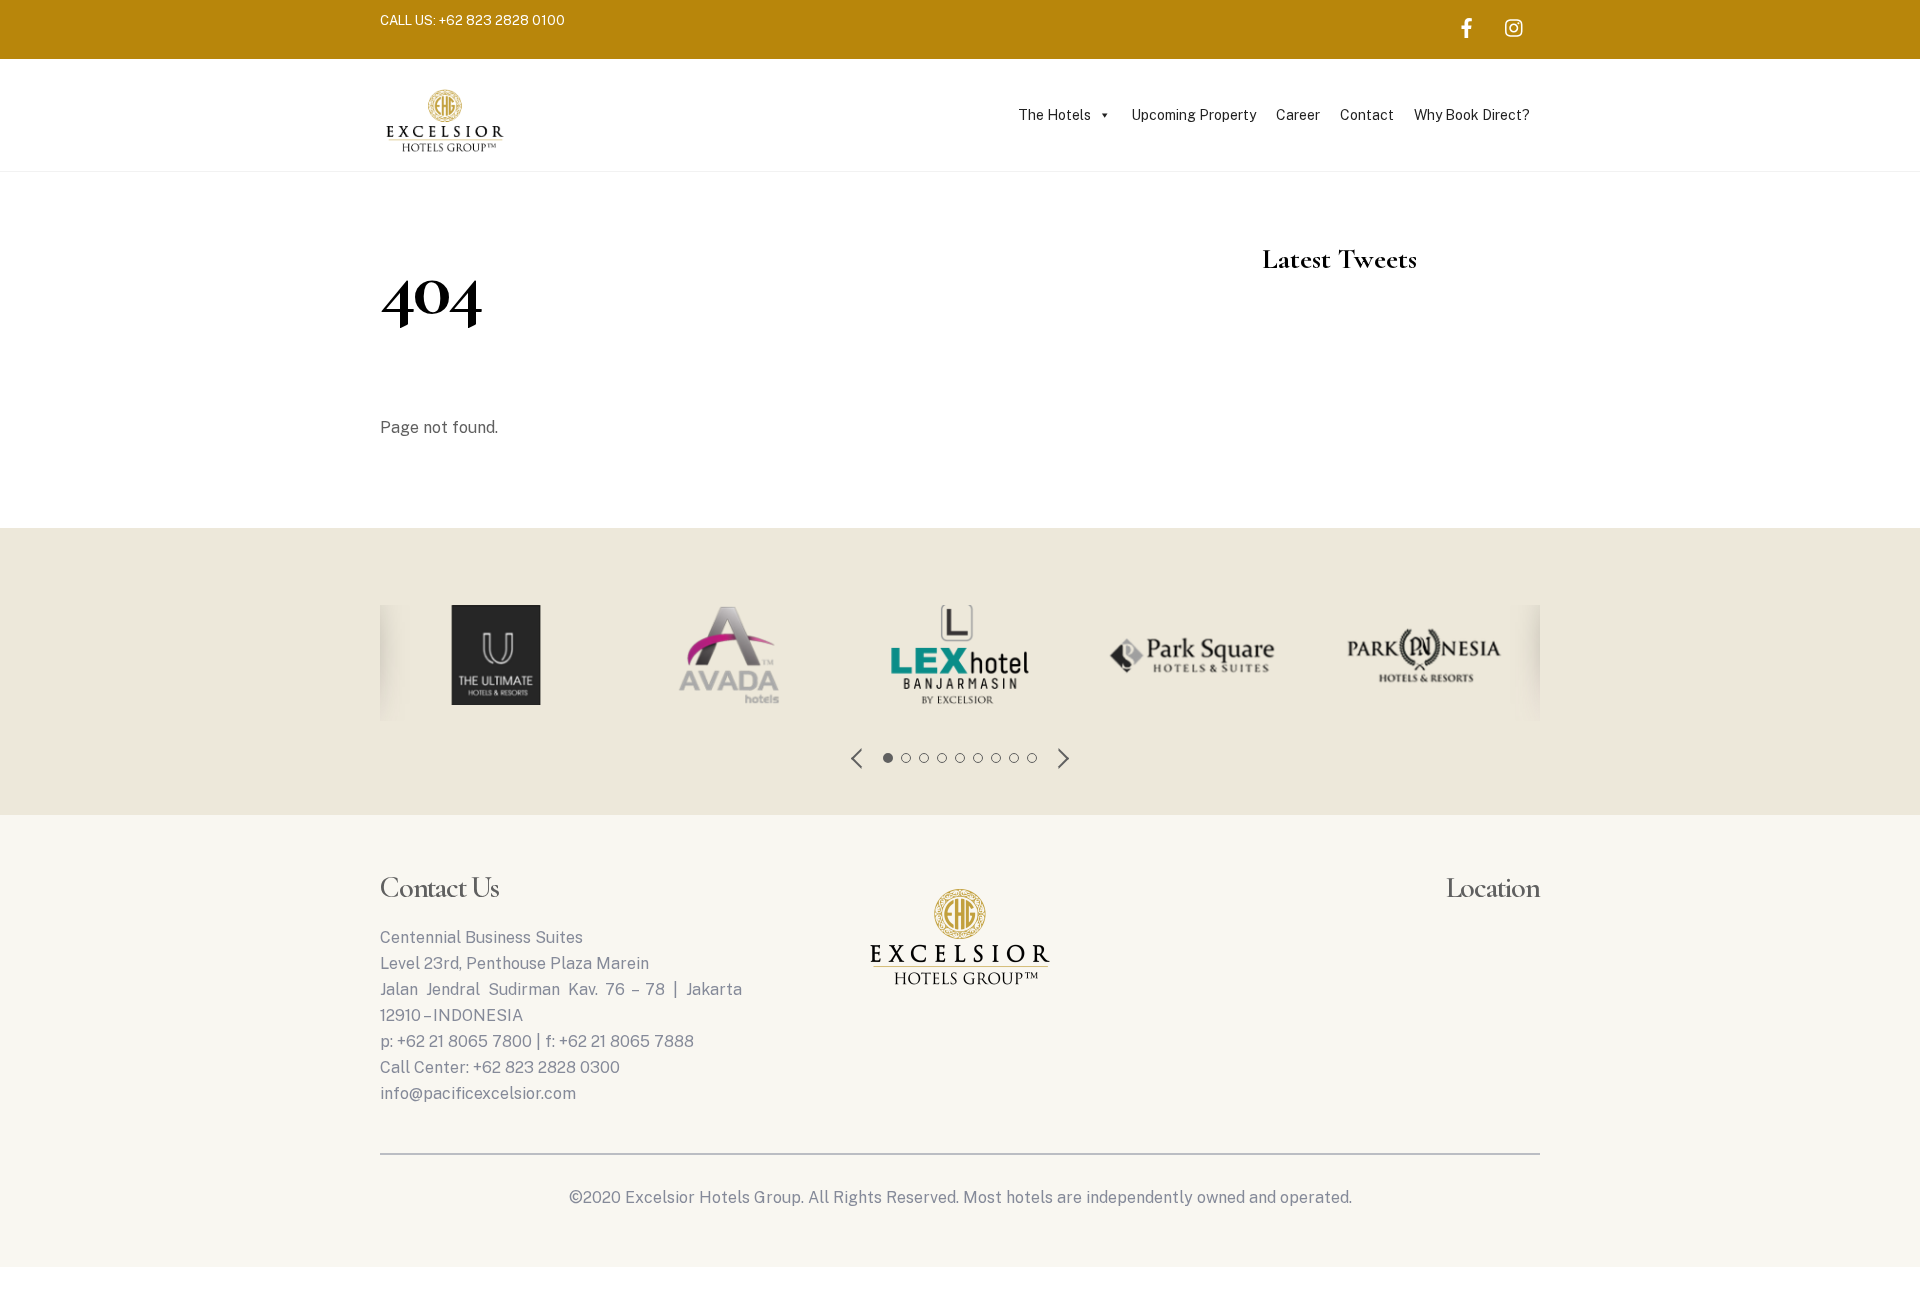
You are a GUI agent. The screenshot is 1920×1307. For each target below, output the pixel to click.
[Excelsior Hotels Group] (445, 155)
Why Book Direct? (1472, 115)
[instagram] (1515, 25)
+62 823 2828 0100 (502, 20)
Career (1298, 115)
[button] (858, 758)
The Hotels (1054, 115)
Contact (1367, 115)
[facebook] (1467, 25)
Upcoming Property (1193, 115)
